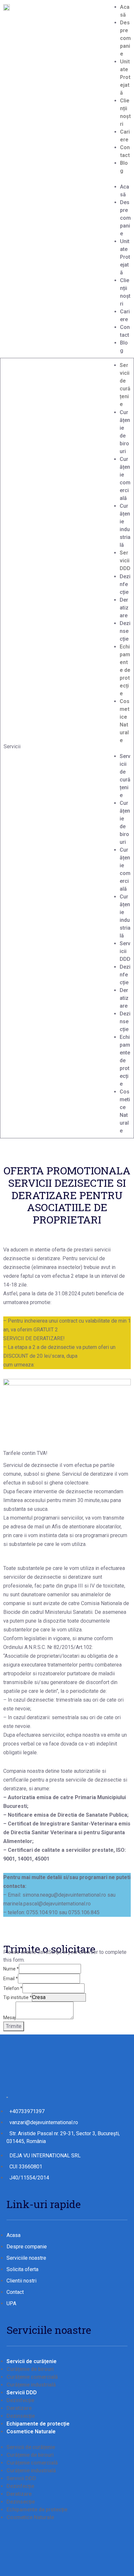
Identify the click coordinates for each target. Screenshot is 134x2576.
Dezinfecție (125, 584)
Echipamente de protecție (125, 670)
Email (11, 1979)
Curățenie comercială (32, 2377)
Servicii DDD (125, 561)
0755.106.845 (84, 1912)
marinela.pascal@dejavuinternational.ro (47, 1904)
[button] (125, 179)
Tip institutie (18, 1997)
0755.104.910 (42, 1912)
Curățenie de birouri (30, 2369)
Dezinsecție (125, 631)
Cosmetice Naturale (31, 2432)
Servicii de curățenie (32, 2361)
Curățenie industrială (31, 2385)
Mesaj (9, 2018)
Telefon (13, 1988)
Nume (11, 1969)
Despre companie (125, 38)
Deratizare (124, 608)
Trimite (14, 2026)
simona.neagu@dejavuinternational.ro (64, 1895)
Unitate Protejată (125, 77)
